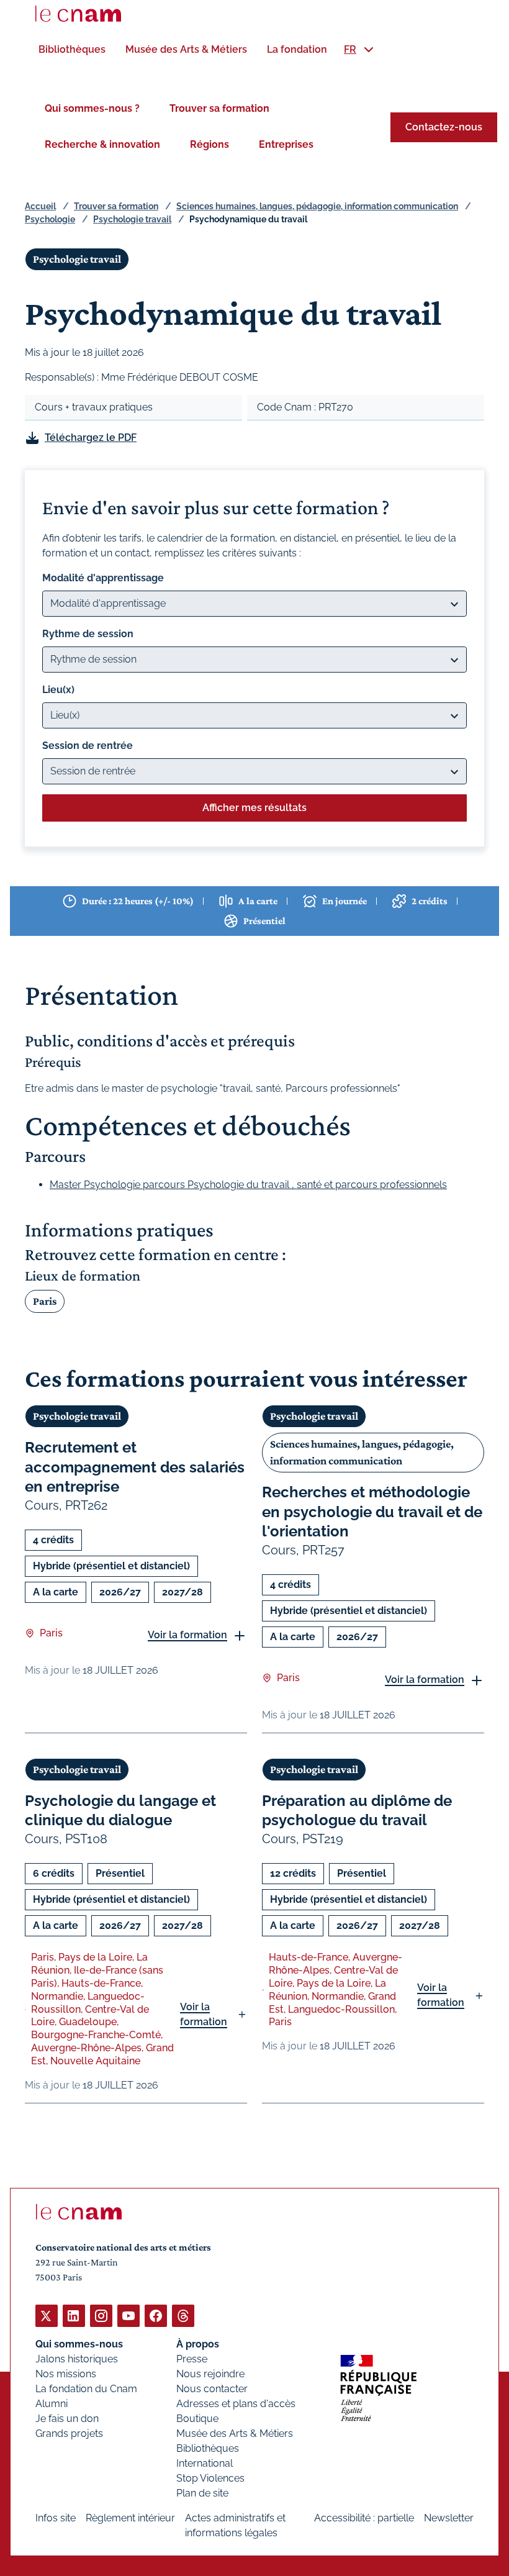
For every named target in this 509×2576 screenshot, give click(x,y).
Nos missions (66, 2374)
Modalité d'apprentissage (103, 578)
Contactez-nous (444, 127)
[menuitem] (72, 49)
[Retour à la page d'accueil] (78, 14)
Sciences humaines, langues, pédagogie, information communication (317, 206)
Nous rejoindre (210, 2374)
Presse (192, 2359)
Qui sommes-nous (79, 2344)
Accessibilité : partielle (364, 2518)
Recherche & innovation (102, 144)
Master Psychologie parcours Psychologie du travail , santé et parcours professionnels (248, 1185)
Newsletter (449, 2518)
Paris (45, 1301)
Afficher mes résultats (254, 808)
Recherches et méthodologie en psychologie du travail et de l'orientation (372, 1511)
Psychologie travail (132, 219)
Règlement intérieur (130, 2518)
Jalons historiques (77, 2359)
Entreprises (286, 144)
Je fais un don (67, 2419)
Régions (209, 144)
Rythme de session (88, 634)
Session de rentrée (88, 746)
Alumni (52, 2404)
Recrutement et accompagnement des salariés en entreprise (135, 1467)
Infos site (56, 2518)
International (205, 2463)
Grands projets (69, 2433)
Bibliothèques (208, 2448)
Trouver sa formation (219, 108)
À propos (198, 2344)
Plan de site (202, 2493)
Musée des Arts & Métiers (235, 2433)
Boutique (197, 2419)
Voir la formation (187, 1635)
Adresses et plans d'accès (236, 2404)
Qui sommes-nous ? (92, 108)
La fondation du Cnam (86, 2389)
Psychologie (50, 219)
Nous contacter (212, 2389)
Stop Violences (210, 2478)
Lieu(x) (58, 690)
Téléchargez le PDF (91, 438)
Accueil (40, 206)
